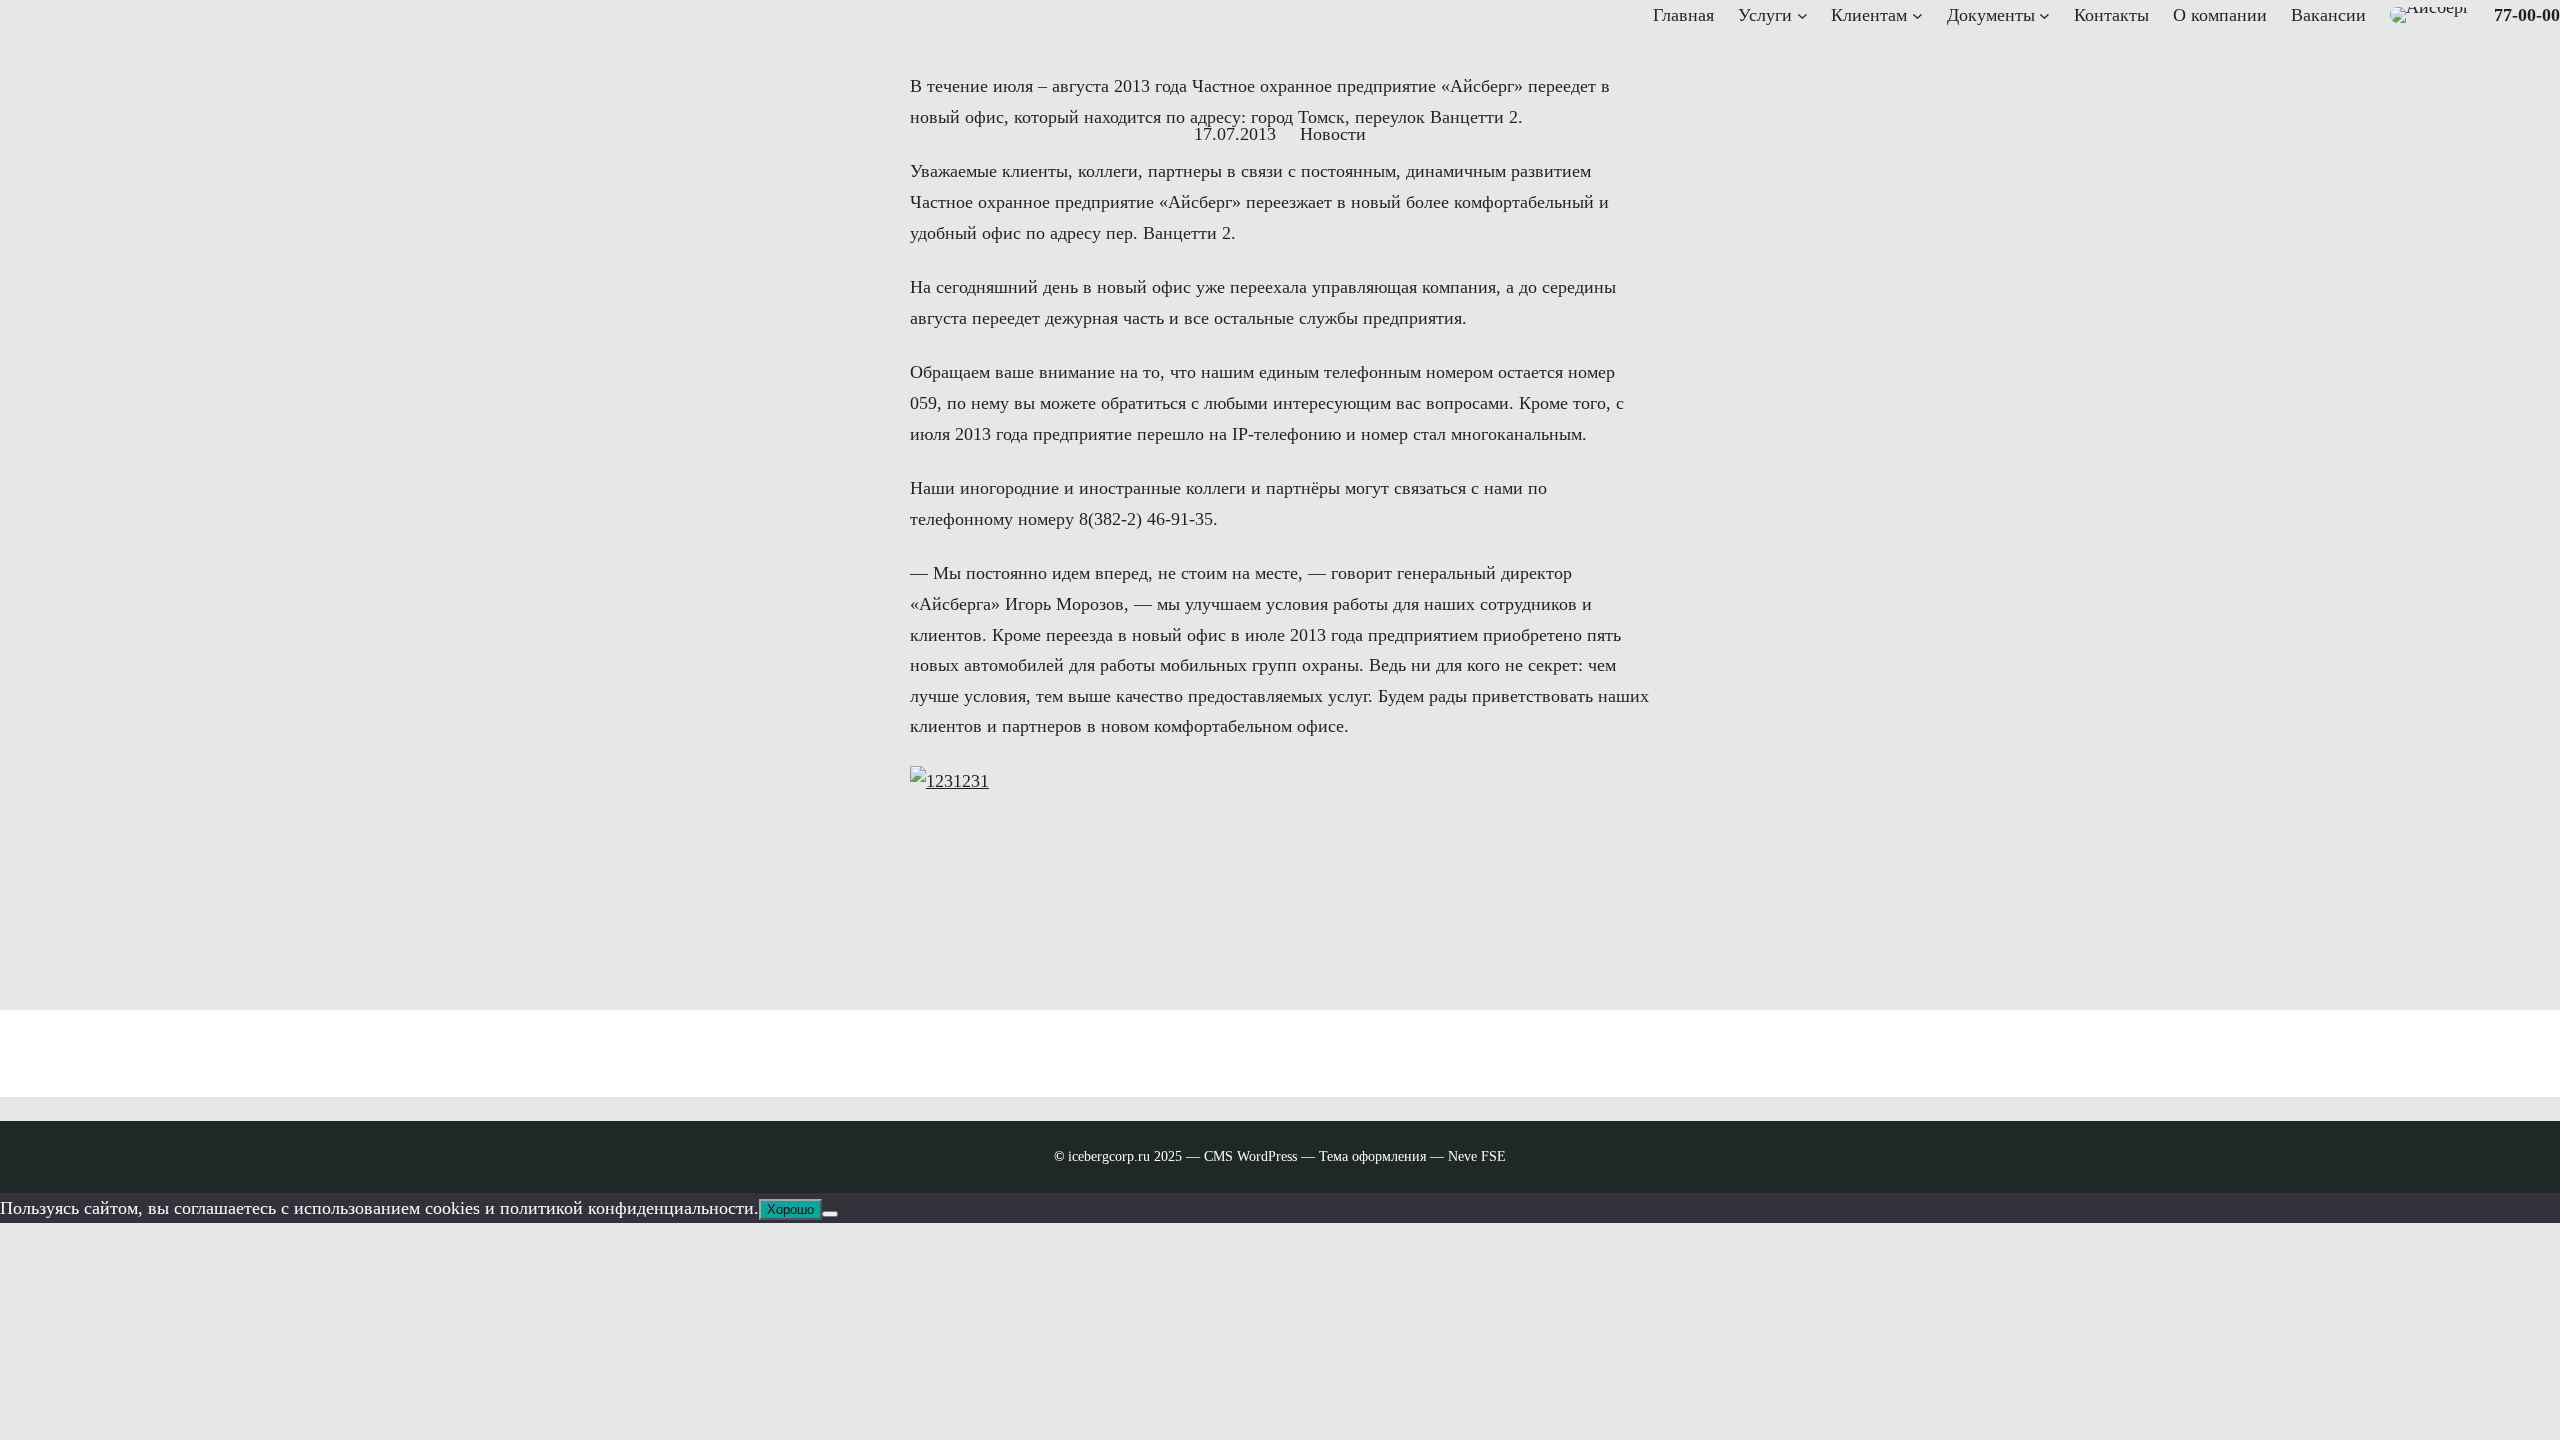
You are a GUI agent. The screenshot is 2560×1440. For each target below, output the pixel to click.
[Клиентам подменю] (1917, 15)
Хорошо (790, 1209)
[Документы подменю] (2044, 15)
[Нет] (830, 1214)
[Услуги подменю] (1802, 15)
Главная (1683, 15)
